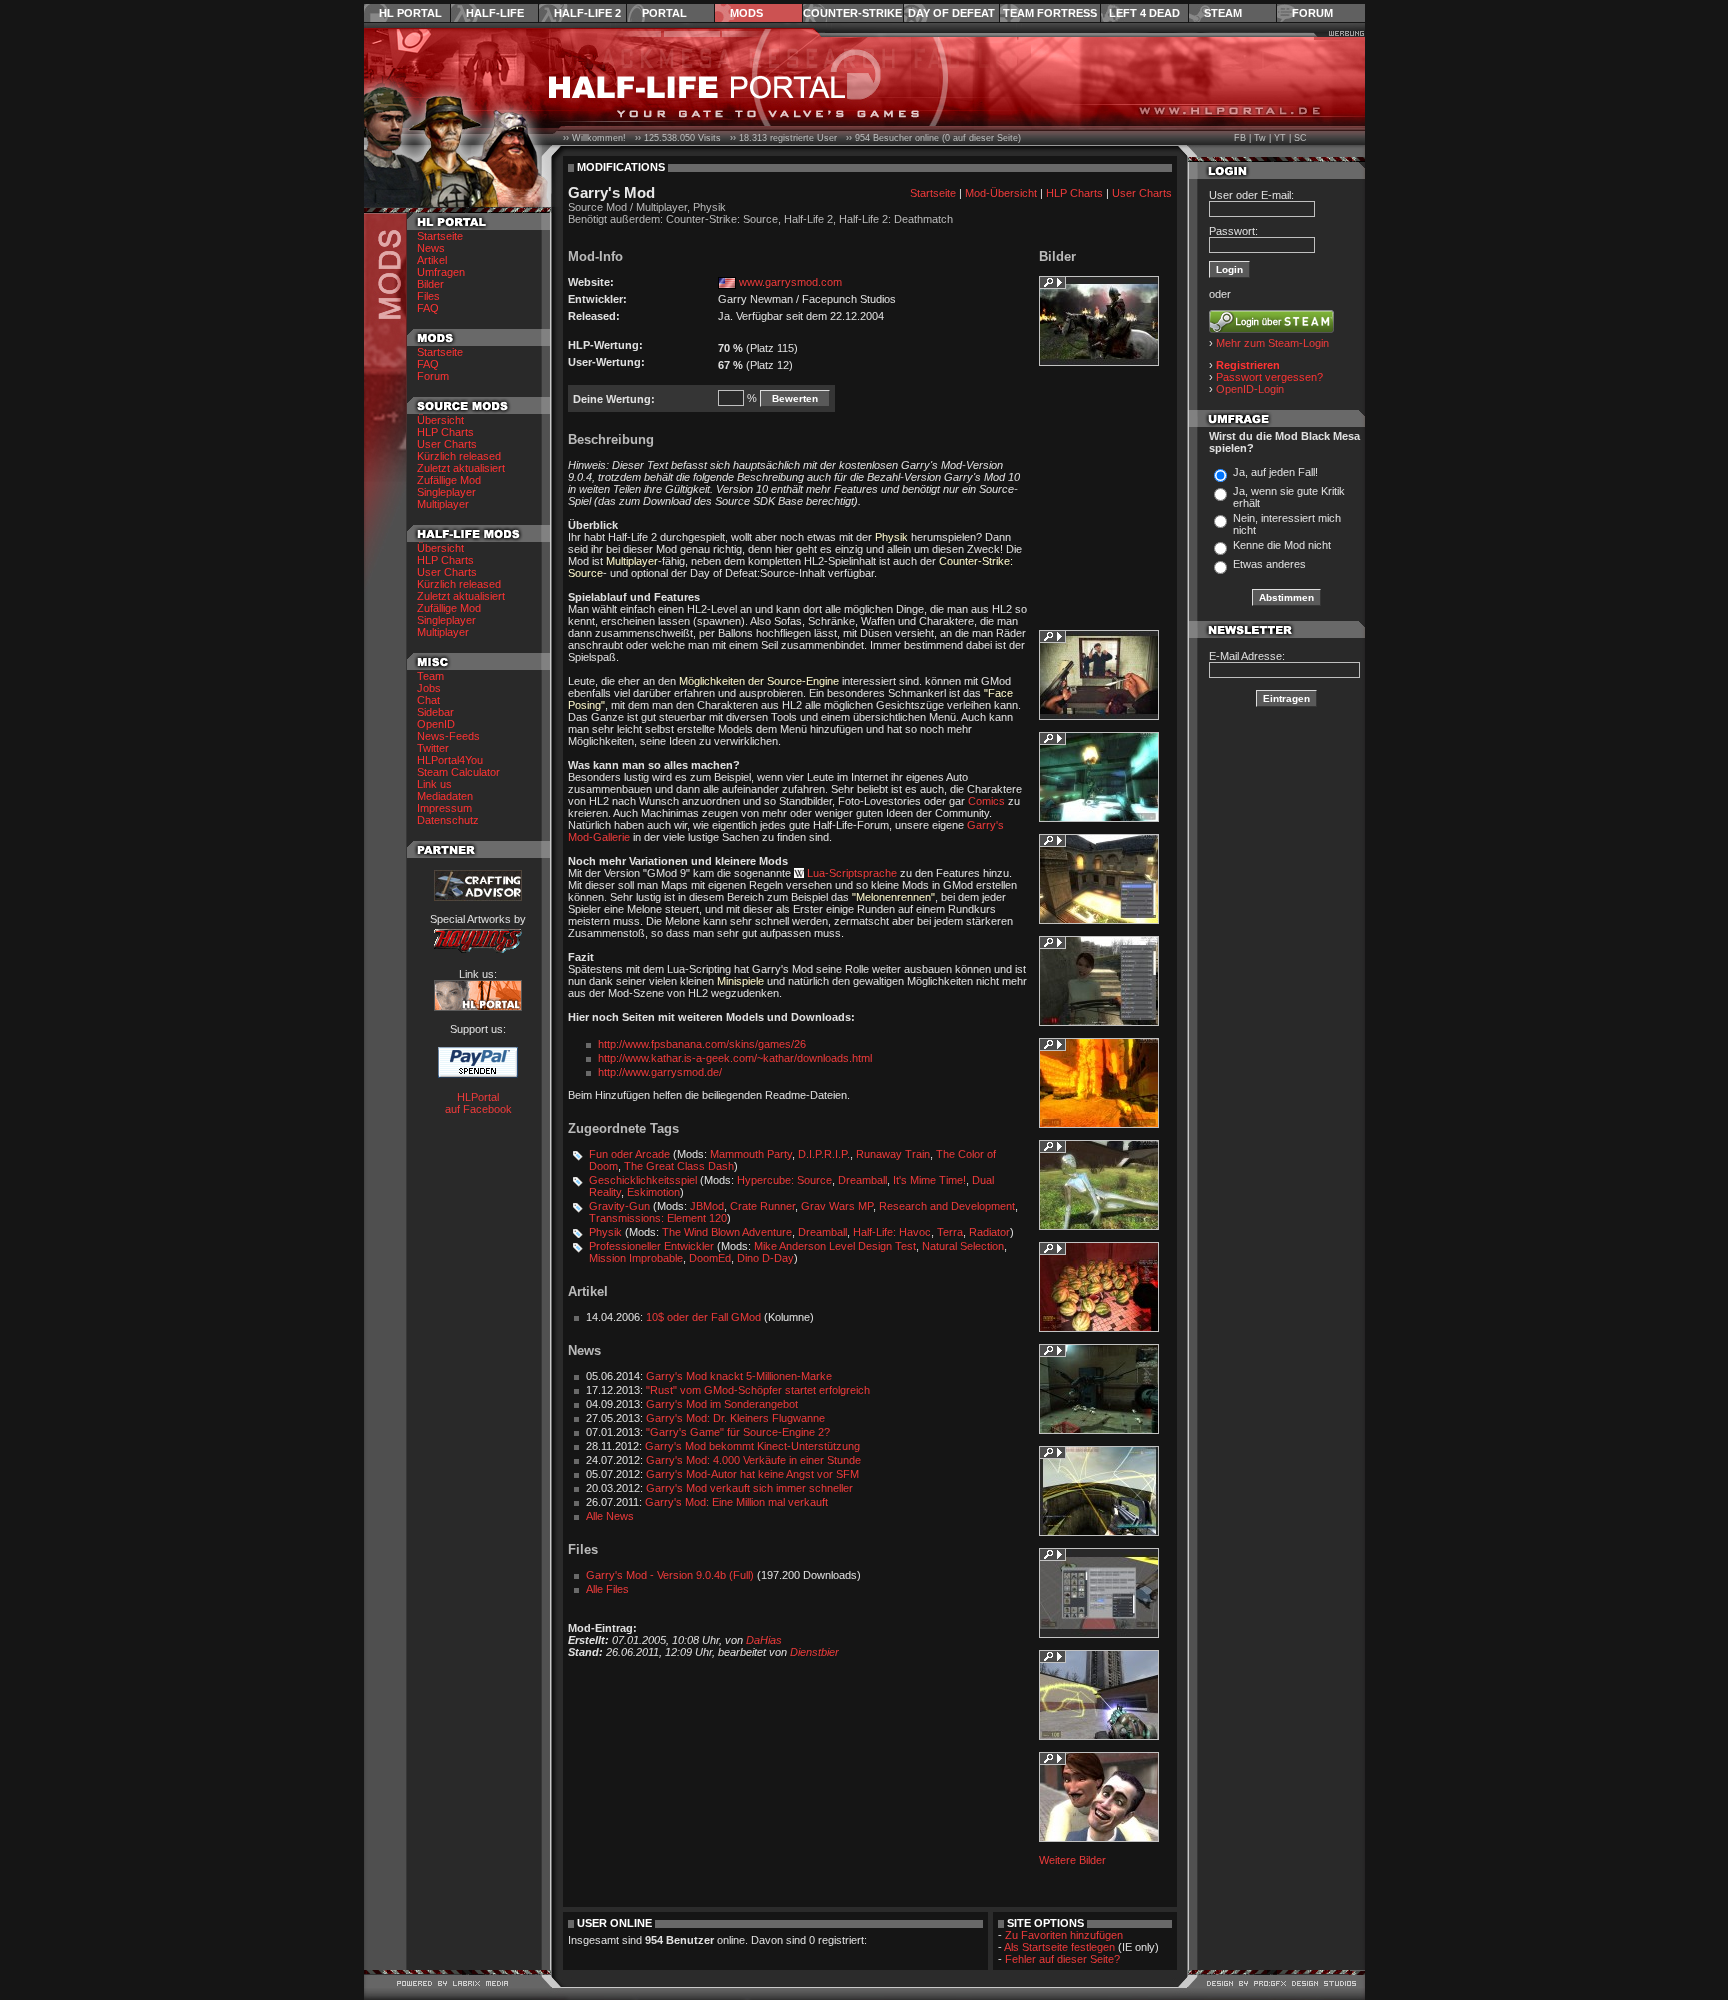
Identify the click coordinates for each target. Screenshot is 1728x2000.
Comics (986, 801)
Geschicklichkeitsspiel (643, 1180)
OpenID (436, 724)
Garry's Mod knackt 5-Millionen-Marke (739, 1376)
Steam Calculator (458, 772)
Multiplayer (443, 504)
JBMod (707, 1206)
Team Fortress (1050, 13)
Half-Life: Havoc (892, 1232)
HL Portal (410, 13)
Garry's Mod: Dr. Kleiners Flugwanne (735, 1418)
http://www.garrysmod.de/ (660, 1072)
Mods (746, 13)
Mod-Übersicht (1001, 193)
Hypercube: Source (784, 1180)
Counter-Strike (852, 13)
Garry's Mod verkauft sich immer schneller (749, 1488)
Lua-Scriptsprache (852, 873)
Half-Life (495, 13)
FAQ (428, 308)
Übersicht (440, 420)
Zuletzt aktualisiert (461, 468)
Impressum (444, 808)
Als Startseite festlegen (1059, 1947)
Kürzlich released (459, 456)
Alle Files (607, 1589)
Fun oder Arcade (629, 1154)
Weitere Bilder (1072, 1860)
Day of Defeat (951, 13)
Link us (434, 784)
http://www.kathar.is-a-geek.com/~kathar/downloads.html (735, 1058)
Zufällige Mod (449, 480)
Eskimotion (653, 1192)
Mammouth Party (751, 1154)
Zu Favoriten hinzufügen (1064, 1935)
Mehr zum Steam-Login (1272, 343)
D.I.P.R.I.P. (824, 1154)
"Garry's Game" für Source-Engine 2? (738, 1432)
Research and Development (947, 1206)
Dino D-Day (765, 1258)
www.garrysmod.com (790, 282)
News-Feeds (448, 736)
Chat (428, 700)
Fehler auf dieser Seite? (1062, 1959)
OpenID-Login (1250, 389)
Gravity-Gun (619, 1206)
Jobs (429, 688)
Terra (950, 1232)
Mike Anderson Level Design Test (835, 1246)
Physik (605, 1232)
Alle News (610, 1516)
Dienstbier (814, 1652)
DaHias (764, 1640)
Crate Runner (762, 1206)
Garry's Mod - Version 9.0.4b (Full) (670, 1575)
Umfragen (441, 272)
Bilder (430, 284)
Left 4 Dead (1144, 13)
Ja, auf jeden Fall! (1275, 472)
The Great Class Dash (679, 1166)
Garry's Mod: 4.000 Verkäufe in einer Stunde (753, 1460)
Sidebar (435, 712)
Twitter (433, 748)
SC (1300, 138)
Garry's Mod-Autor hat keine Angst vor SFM (752, 1474)
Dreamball (862, 1180)
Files (428, 296)
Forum (1312, 13)
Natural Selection (963, 1246)
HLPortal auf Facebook (478, 1103)
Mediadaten (445, 796)
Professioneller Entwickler (651, 1246)
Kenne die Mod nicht (1282, 545)
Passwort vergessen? (1269, 377)
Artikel (432, 260)
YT (1280, 138)
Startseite (440, 236)
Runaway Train (893, 1154)
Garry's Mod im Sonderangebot (722, 1404)
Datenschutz (448, 820)
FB (1240, 138)
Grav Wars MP (837, 1206)
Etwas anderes (1269, 564)
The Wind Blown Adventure (727, 1232)
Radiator (989, 1232)
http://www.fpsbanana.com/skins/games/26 (702, 1044)
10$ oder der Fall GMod (703, 1317)
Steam (1223, 13)
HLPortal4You (450, 760)
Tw (1260, 138)
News (431, 248)
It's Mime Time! (929, 1180)
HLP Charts (445, 432)
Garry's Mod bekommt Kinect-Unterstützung (752, 1446)
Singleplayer (446, 492)
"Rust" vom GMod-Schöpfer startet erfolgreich (758, 1390)
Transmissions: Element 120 (658, 1218)
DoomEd (710, 1258)
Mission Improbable (636, 1258)
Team (430, 676)
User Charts (447, 444)
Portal (664, 13)
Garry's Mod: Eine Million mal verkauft (736, 1502)
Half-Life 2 (587, 13)
